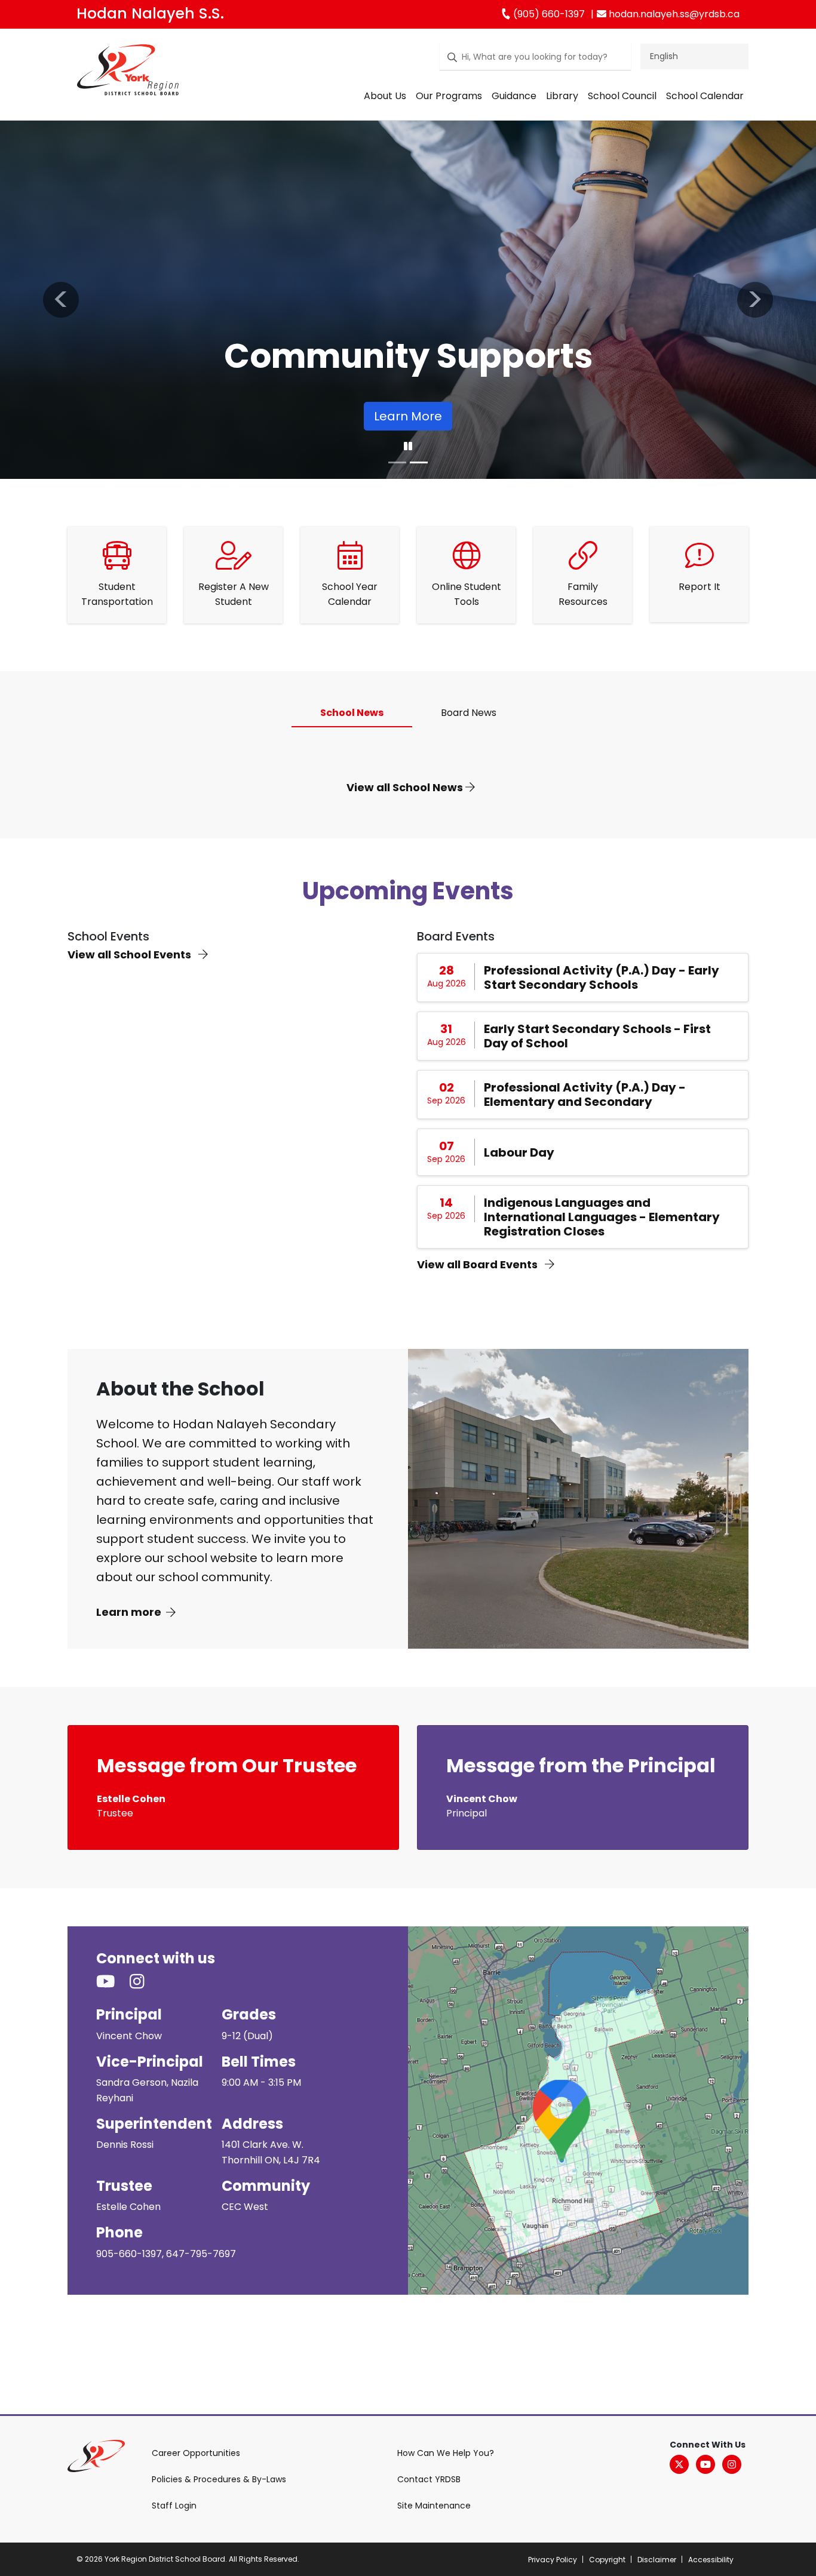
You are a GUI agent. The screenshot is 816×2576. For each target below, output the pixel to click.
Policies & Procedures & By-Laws (219, 2479)
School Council (622, 96)
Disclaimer (657, 2560)
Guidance (514, 96)
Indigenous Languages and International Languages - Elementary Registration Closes (602, 1217)
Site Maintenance (434, 2506)
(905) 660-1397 (548, 14)
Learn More (407, 416)
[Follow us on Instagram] (144, 1982)
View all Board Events (478, 1264)
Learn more (129, 1612)
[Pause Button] (408, 447)
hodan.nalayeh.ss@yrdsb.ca (673, 14)
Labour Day (519, 1152)
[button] (61, 300)
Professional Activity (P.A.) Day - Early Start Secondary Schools (602, 977)
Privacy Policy (553, 2560)
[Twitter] (679, 2464)
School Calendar (705, 96)
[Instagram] (732, 2464)
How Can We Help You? (446, 2453)
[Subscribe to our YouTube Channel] (113, 1982)
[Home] (128, 72)
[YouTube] (705, 2464)
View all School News (406, 787)
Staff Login (174, 2506)
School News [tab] (352, 713)
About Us (385, 96)
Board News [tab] (469, 713)
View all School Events (131, 955)
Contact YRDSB (429, 2479)
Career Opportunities (196, 2453)
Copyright (607, 2560)
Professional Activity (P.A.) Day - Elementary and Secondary (585, 1095)
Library (562, 96)
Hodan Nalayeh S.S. (150, 13)
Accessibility (711, 2560)
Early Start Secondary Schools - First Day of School (597, 1036)
